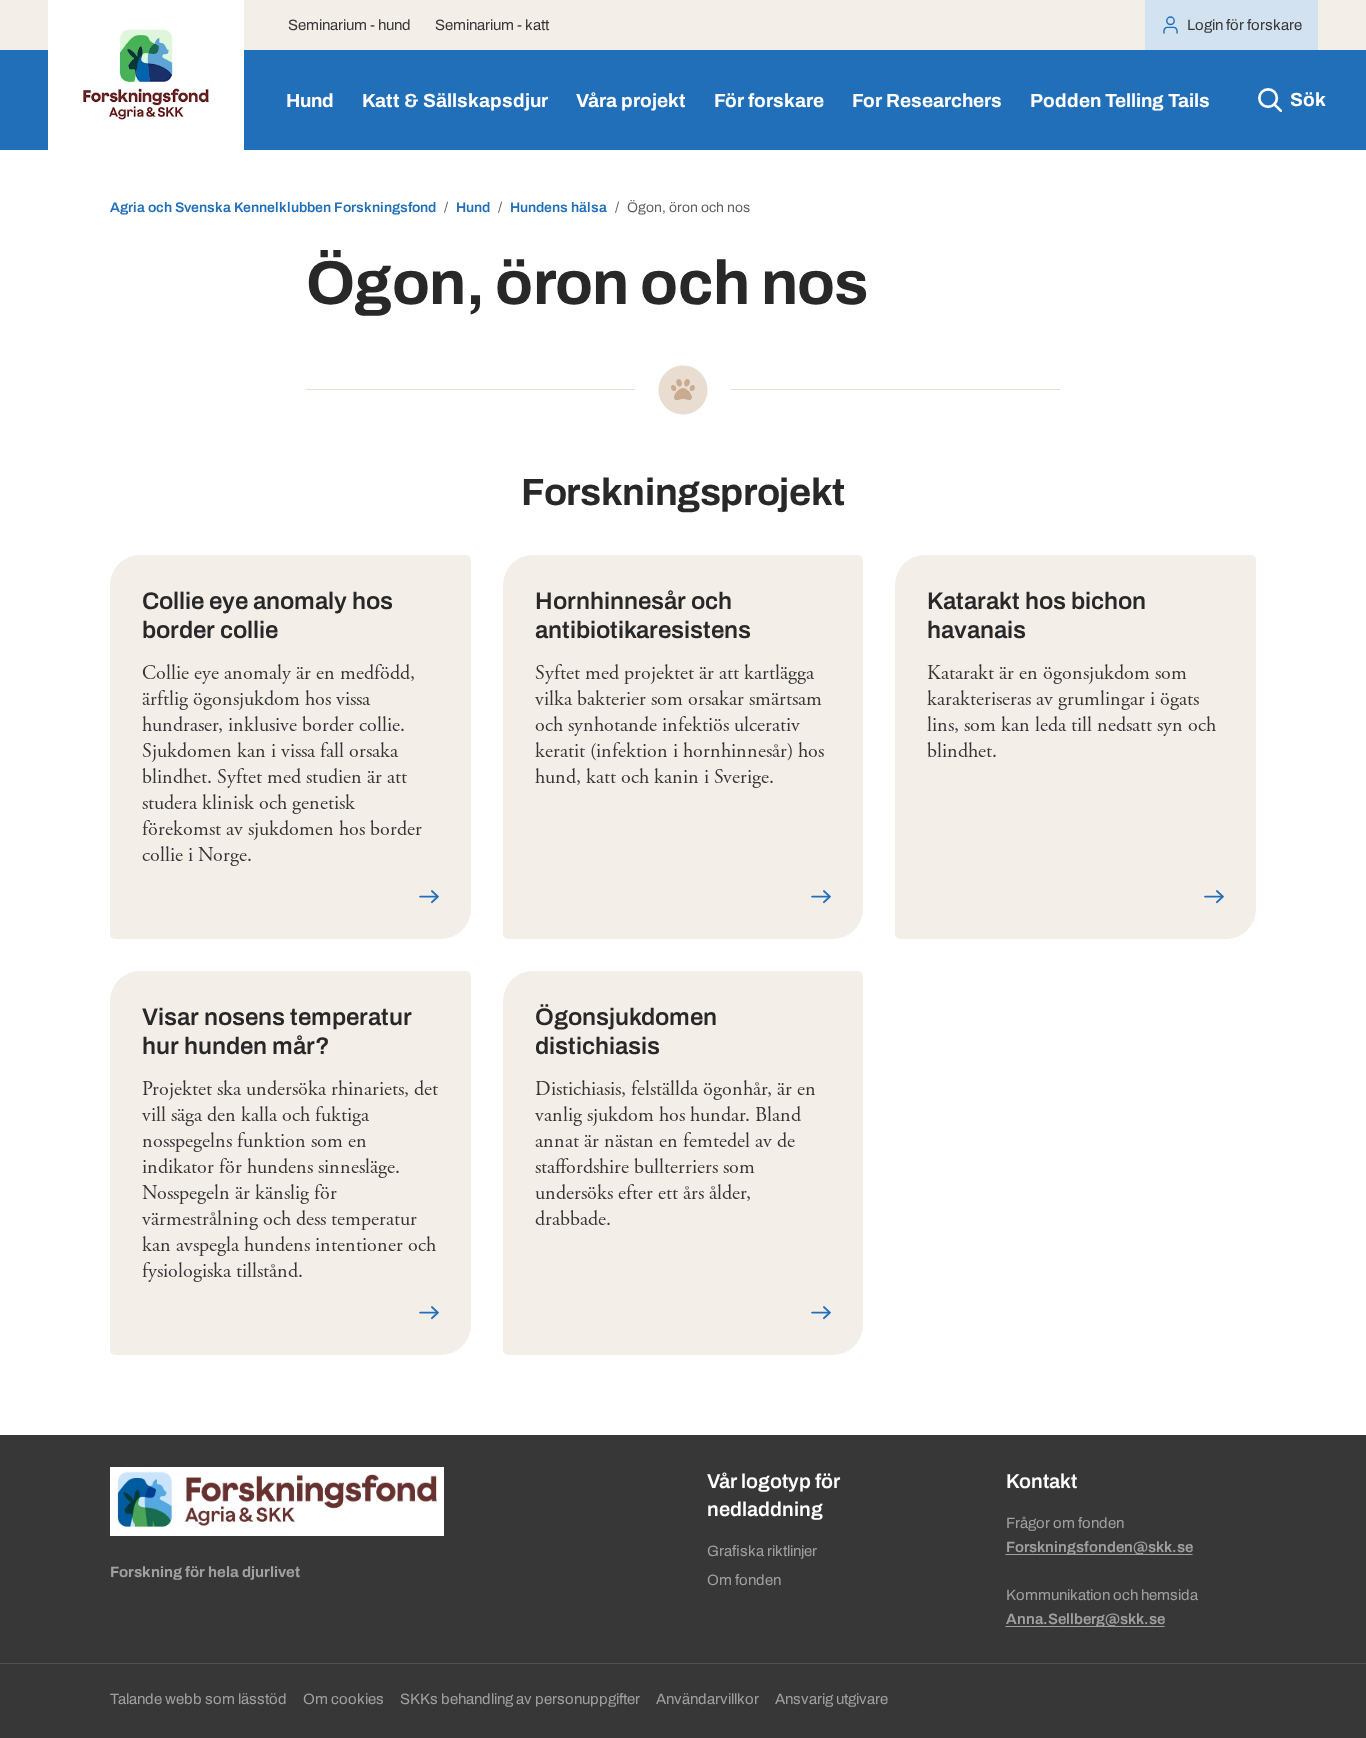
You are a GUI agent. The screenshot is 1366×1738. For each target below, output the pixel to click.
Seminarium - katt (492, 25)
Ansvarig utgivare (831, 1699)
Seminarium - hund (349, 25)
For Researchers (927, 100)
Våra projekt (631, 100)
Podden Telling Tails (1120, 100)
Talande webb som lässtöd (198, 1699)
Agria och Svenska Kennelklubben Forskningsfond (273, 207)
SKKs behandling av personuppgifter (520, 1699)
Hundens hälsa (558, 207)
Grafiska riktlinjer (762, 1551)
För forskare (769, 100)
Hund (310, 100)
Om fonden (744, 1580)
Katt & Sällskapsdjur (455, 100)
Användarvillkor (707, 1699)
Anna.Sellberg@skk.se (1085, 1619)
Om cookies (343, 1699)
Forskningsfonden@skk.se (1099, 1547)
